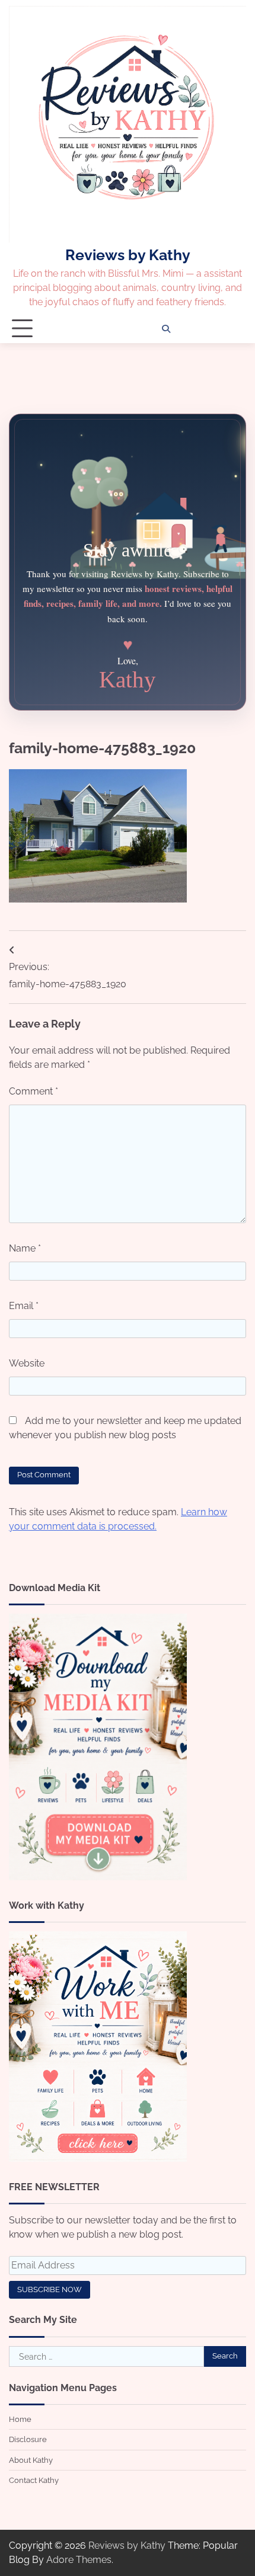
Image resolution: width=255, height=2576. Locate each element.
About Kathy (31, 2460)
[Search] (166, 329)
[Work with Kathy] (98, 2159)
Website (27, 1363)
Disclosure (28, 2439)
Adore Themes (79, 2560)
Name (25, 1248)
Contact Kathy (34, 2480)
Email (24, 1306)
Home (20, 2419)
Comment (34, 1091)
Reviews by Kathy (128, 255)
